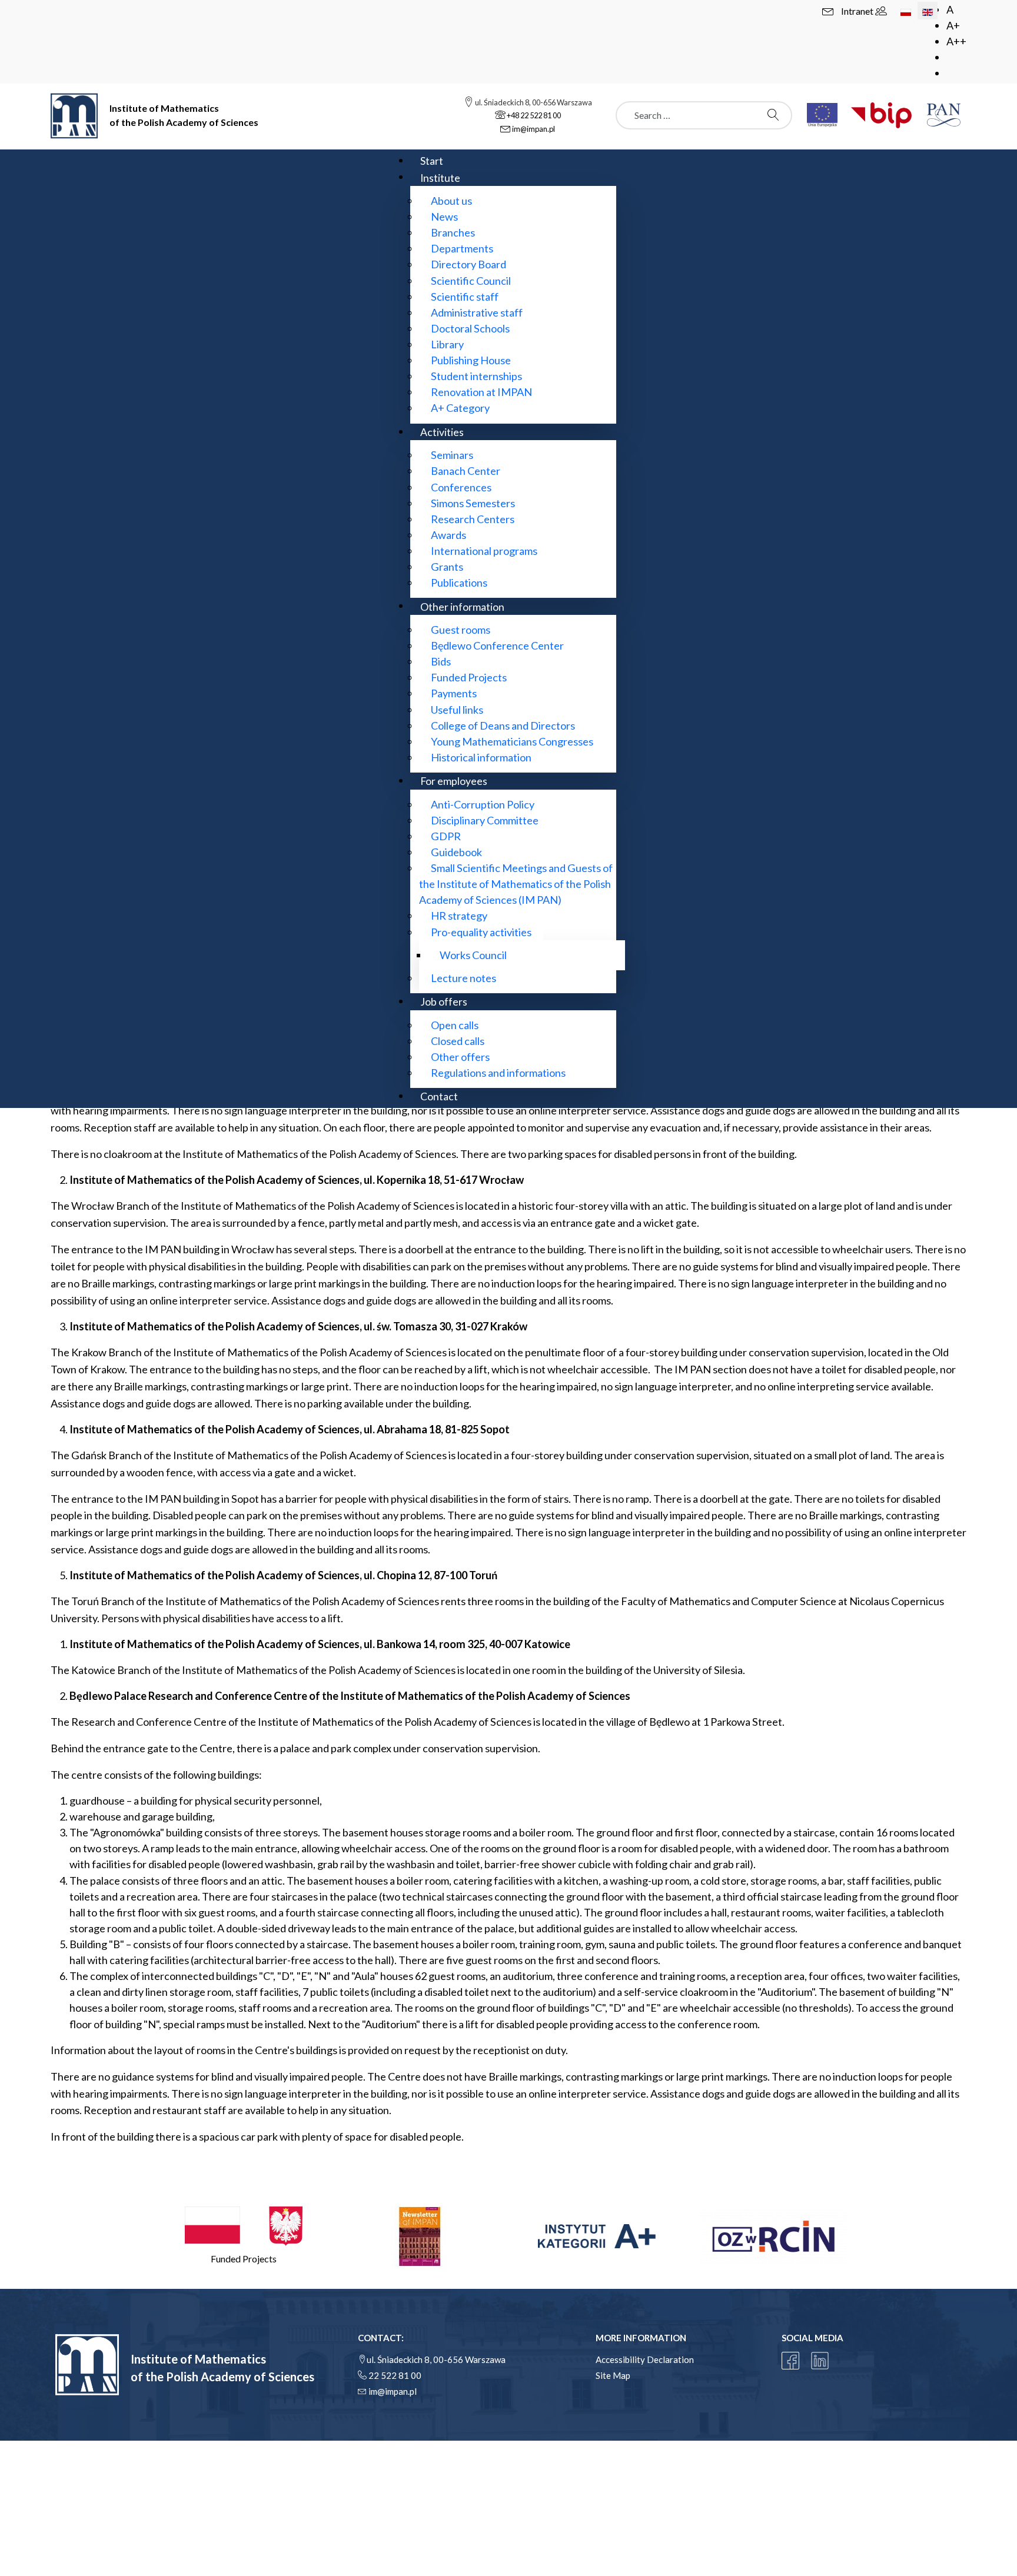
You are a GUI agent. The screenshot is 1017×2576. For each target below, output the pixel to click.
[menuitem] (432, 160)
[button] (244, 2236)
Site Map (613, 2375)
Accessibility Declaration (645, 2359)
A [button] (950, 9)
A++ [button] (956, 41)
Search (776, 115)
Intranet (858, 11)
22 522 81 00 (395, 2375)
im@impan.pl (393, 2391)
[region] (508, 2236)
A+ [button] (953, 25)
